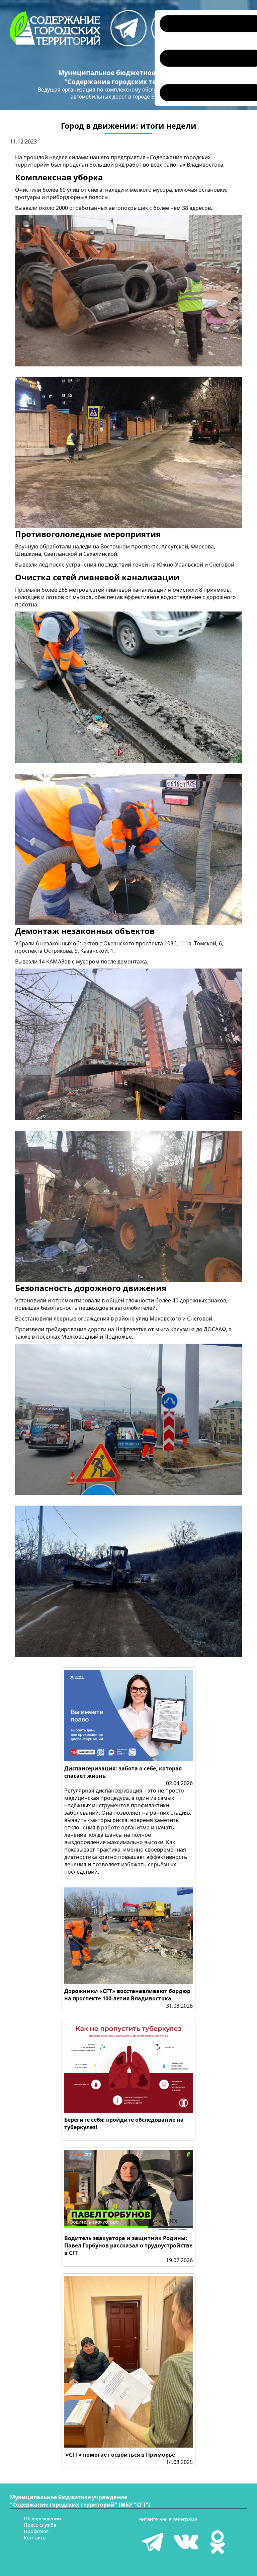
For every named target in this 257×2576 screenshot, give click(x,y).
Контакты (35, 2538)
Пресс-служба (40, 2525)
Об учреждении (42, 2519)
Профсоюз (36, 2531)
